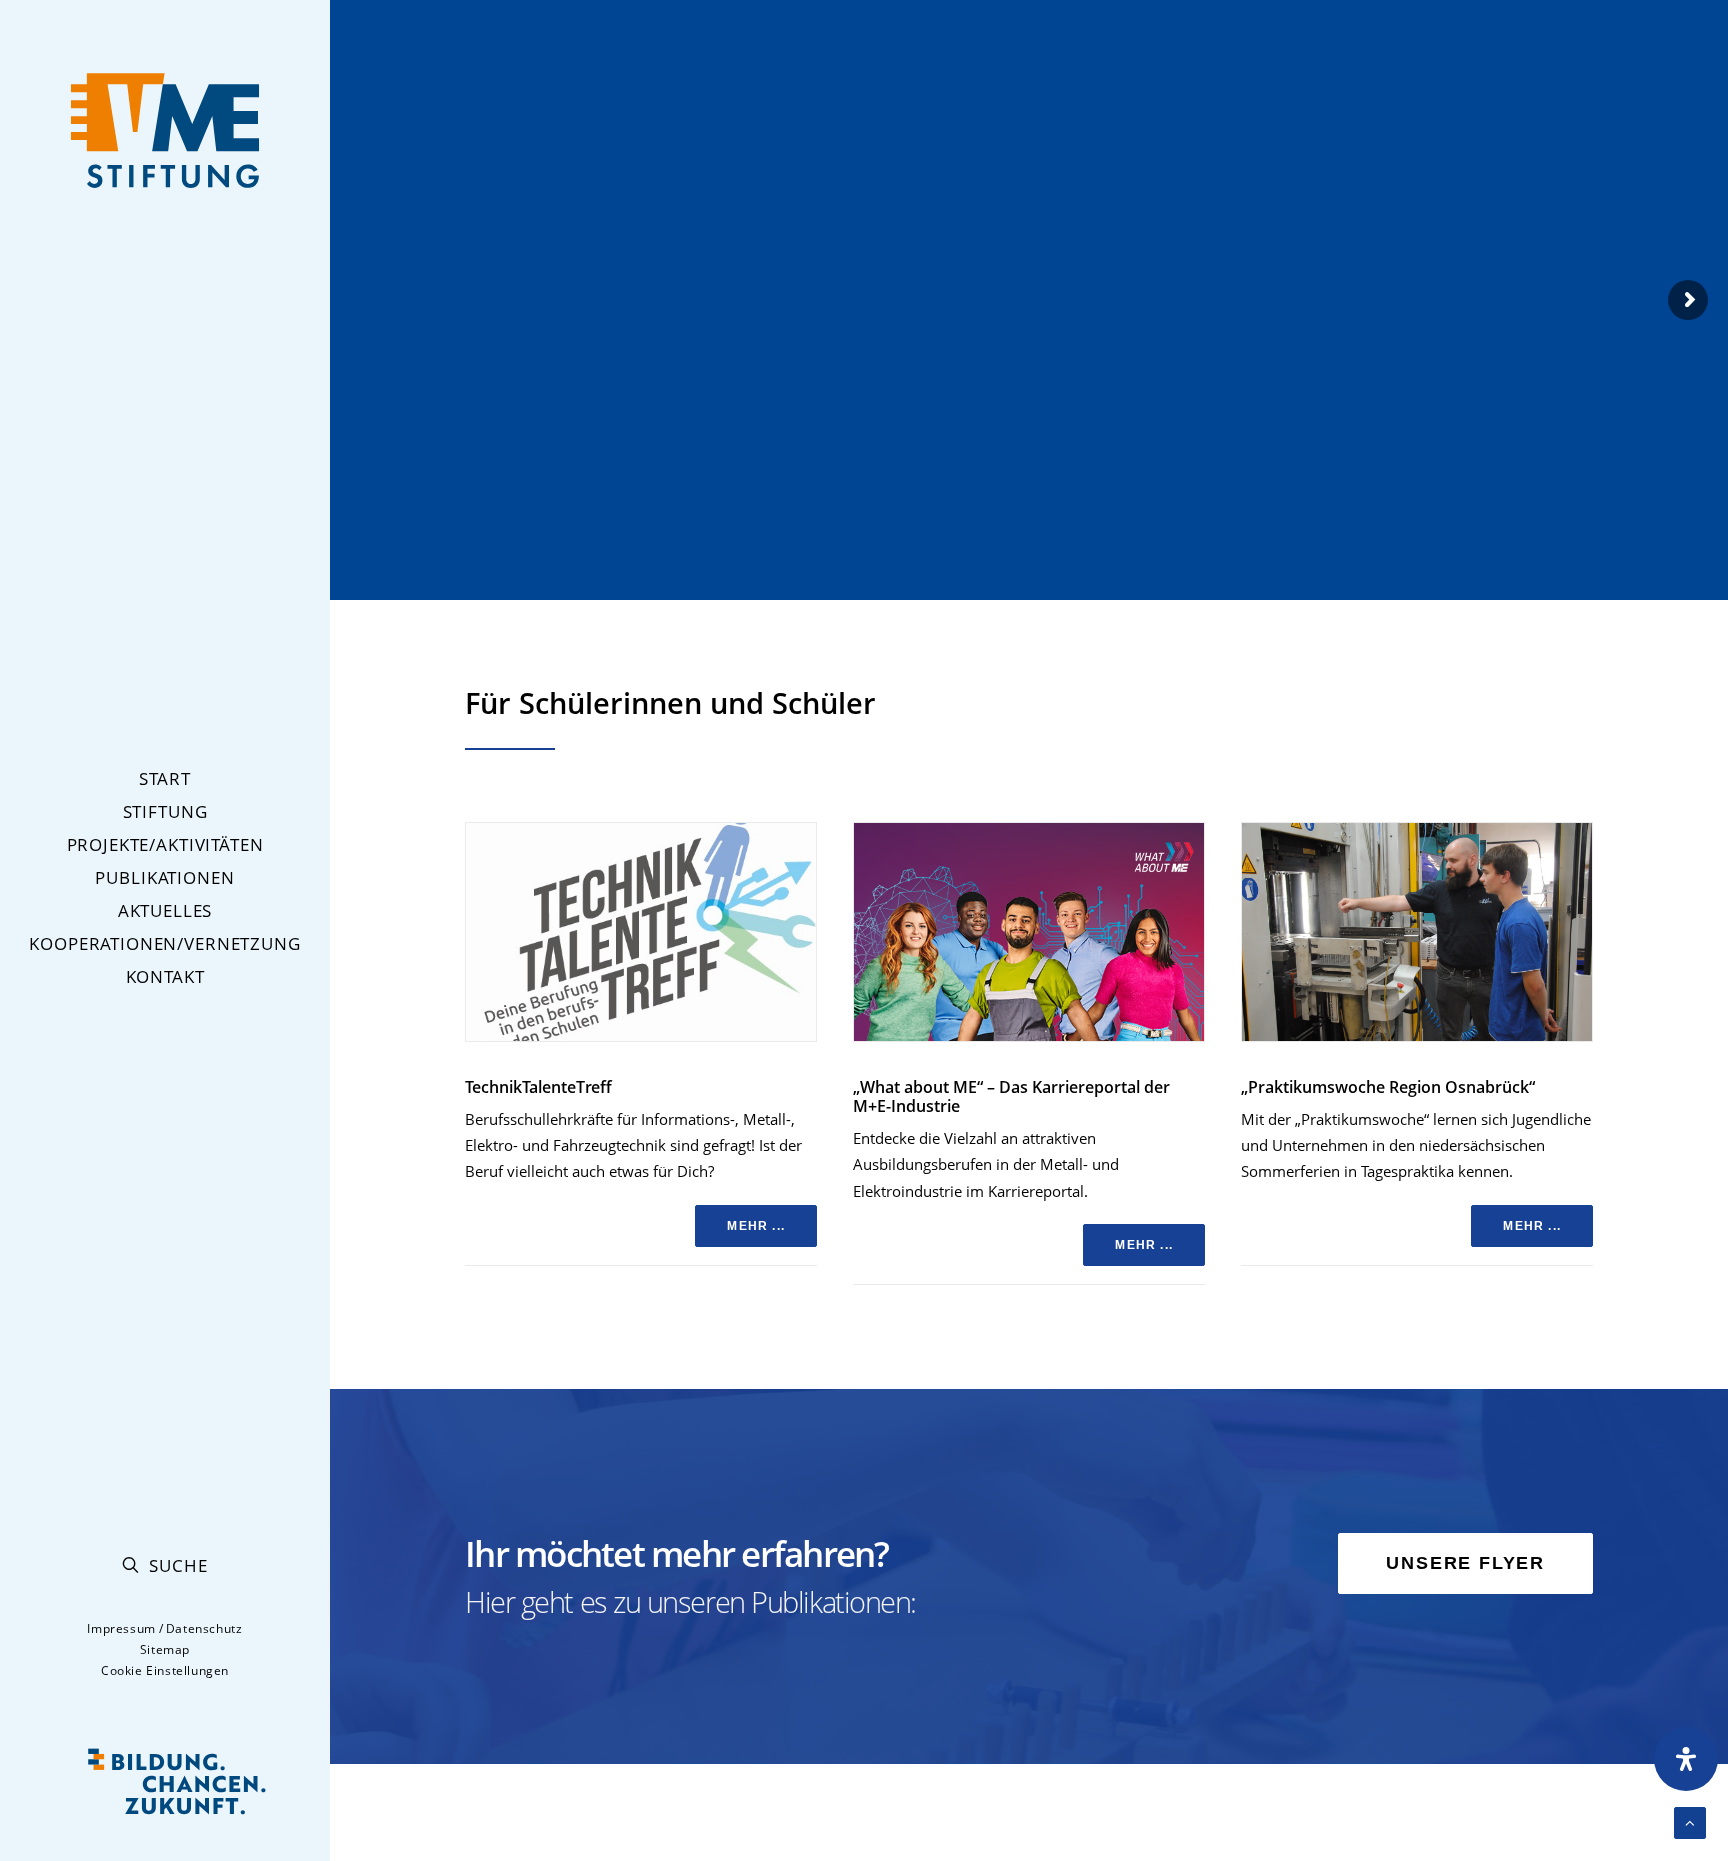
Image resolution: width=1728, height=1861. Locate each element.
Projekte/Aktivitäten (165, 844)
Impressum (121, 1628)
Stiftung (165, 811)
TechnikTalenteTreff (538, 1087)
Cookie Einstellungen (165, 1670)
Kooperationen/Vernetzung (164, 943)
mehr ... (756, 1226)
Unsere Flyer (1465, 1563)
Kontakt (165, 976)
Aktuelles (165, 910)
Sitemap (165, 1649)
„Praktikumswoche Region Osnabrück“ (1388, 1087)
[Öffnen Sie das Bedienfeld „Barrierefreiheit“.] (1686, 1759)
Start (164, 778)
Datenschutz (204, 1628)
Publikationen (164, 877)
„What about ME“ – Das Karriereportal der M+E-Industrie (1011, 1096)
